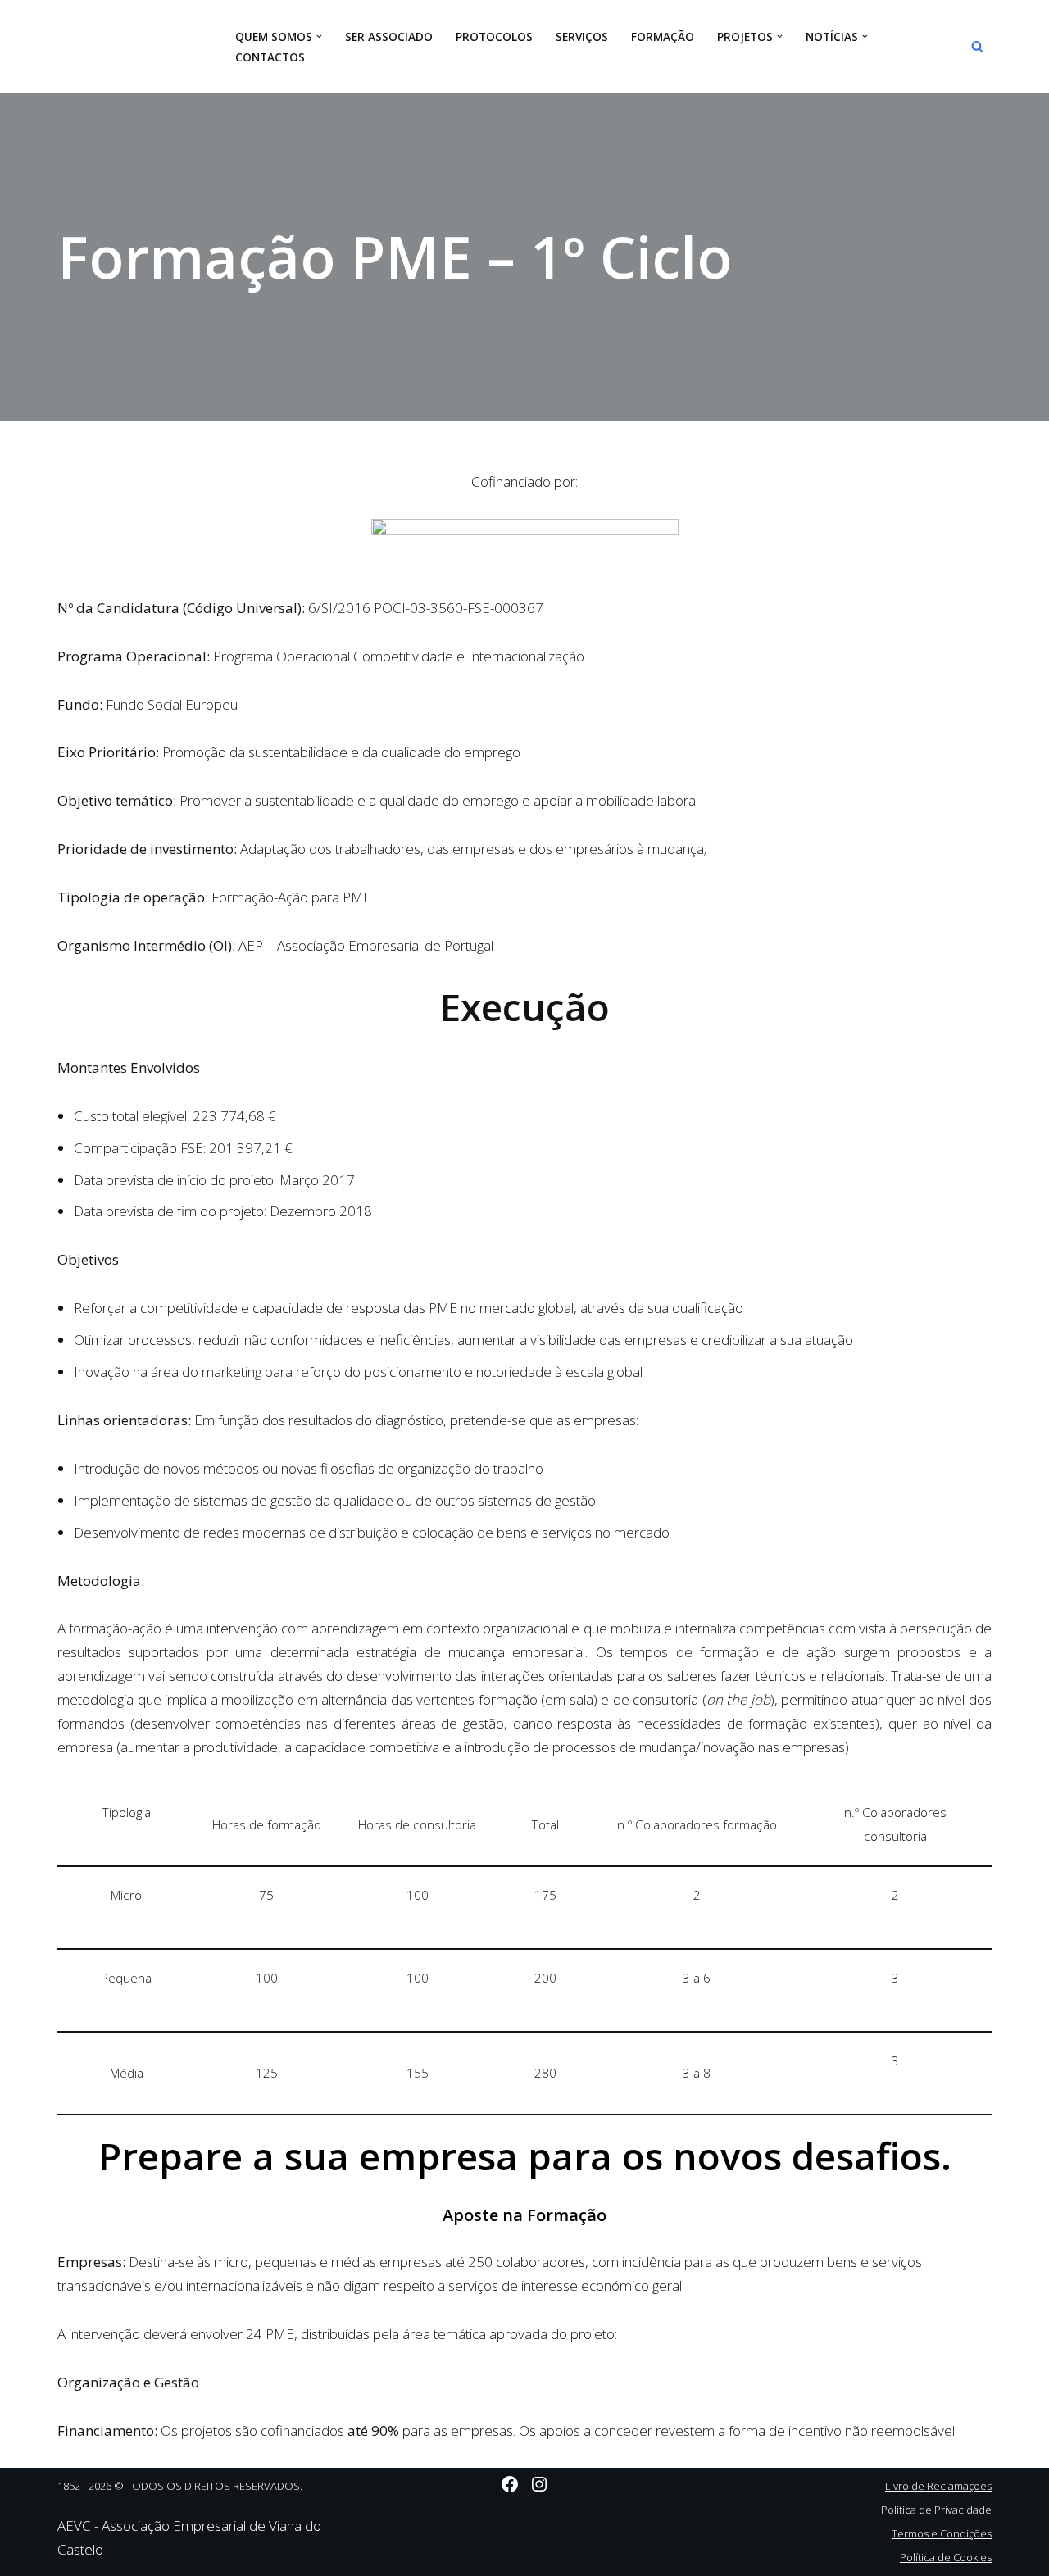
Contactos (270, 57)
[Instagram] (539, 2484)
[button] (319, 36)
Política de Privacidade (936, 2510)
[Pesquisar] (977, 46)
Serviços (582, 36)
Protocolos (494, 36)
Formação (663, 36)
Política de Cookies (946, 2557)
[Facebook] (510, 2484)
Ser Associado (389, 36)
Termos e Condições (942, 2533)
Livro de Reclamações (938, 2486)
